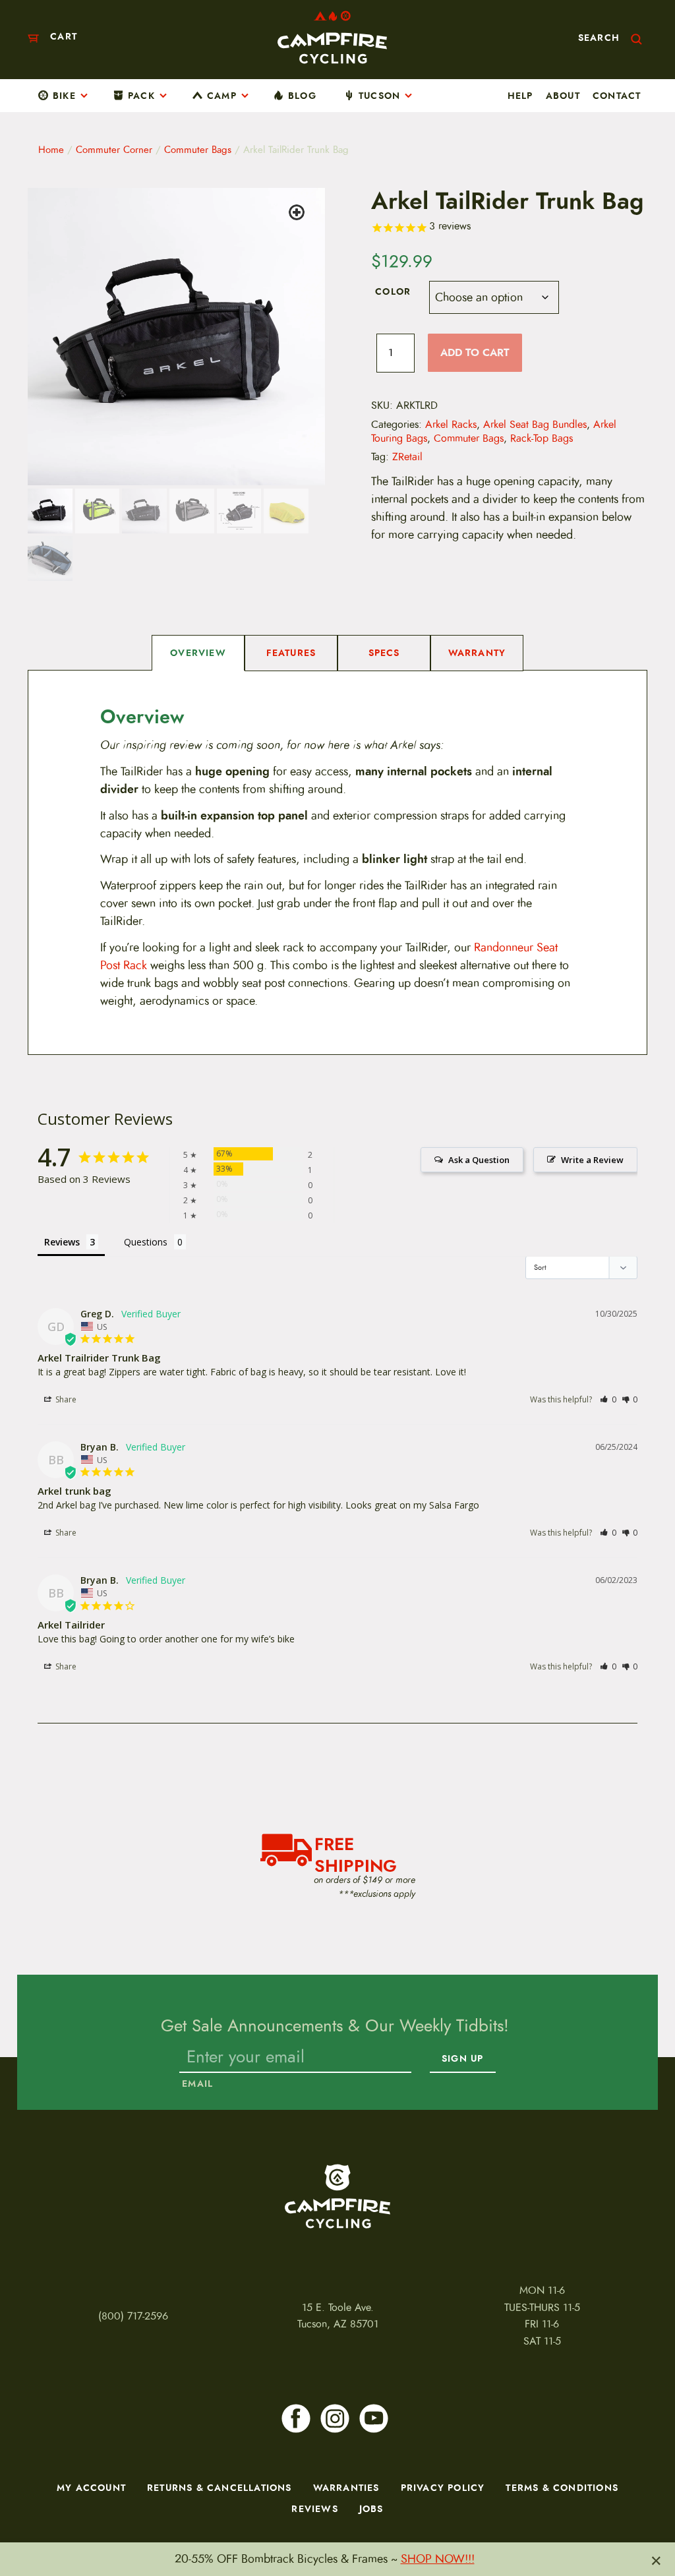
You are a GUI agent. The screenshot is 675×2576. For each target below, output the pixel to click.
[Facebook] (296, 2418)
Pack (141, 96)
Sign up (462, 2059)
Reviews (314, 2509)
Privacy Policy (443, 2488)
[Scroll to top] (24, 2523)
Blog (302, 96)
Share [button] (65, 1399)
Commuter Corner (114, 150)
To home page (337, 2196)
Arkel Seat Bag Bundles (535, 425)
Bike (64, 96)
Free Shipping (356, 1853)
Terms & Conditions (562, 2488)
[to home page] (332, 37)
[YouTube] (374, 2418)
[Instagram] (335, 2418)
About (563, 96)
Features (291, 653)
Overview (198, 653)
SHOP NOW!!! (438, 2559)
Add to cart (475, 352)
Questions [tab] (146, 1242)
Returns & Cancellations (220, 2488)
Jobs (371, 2509)
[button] (299, 214)
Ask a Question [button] (479, 1160)
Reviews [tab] (62, 1242)
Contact (617, 96)
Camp (222, 96)
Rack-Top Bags (542, 438)
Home (51, 150)
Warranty (477, 653)
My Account (91, 2488)
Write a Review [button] (592, 1160)
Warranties (346, 2488)
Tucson (379, 96)
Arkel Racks (451, 425)
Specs (384, 653)
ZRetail (407, 457)
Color (393, 291)
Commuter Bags (198, 150)
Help (520, 96)
